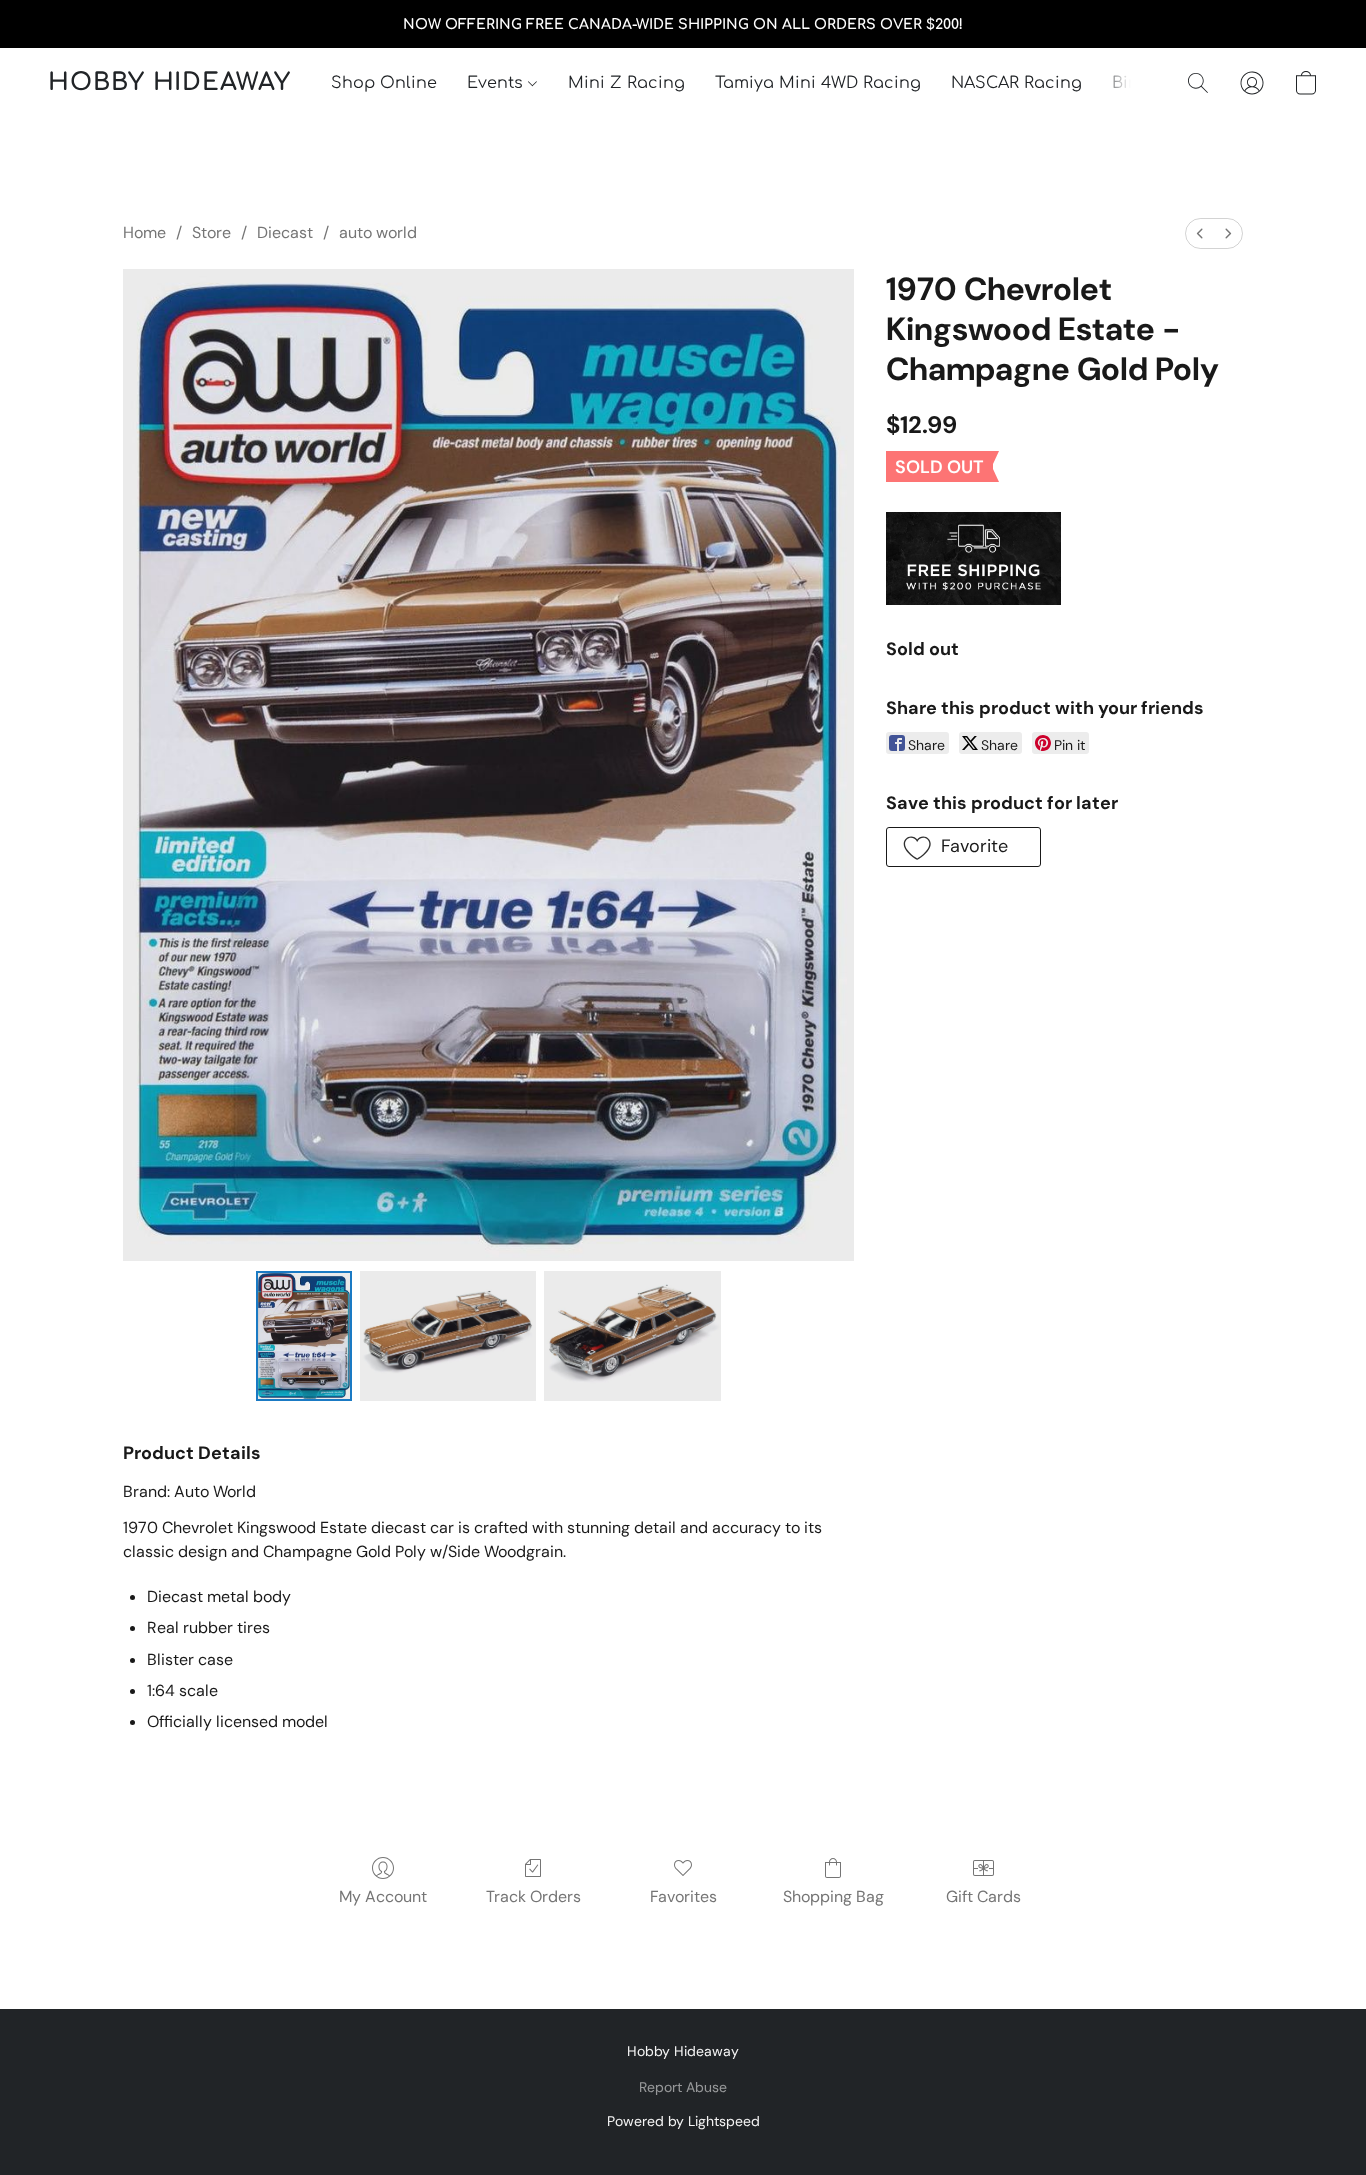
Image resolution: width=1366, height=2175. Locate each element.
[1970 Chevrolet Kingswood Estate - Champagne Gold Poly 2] (632, 1336)
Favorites (683, 1896)
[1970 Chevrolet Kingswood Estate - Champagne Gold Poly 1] (448, 1336)
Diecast (285, 232)
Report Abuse (683, 2087)
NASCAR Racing (1016, 83)
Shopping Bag (833, 1896)
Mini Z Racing (626, 83)
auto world (378, 232)
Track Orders (533, 1896)
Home (144, 232)
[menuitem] (1200, 233)
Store (211, 232)
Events (497, 83)
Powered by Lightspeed (683, 2121)
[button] (169, 83)
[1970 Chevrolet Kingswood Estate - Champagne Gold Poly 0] (304, 1336)
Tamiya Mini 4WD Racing (818, 83)
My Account (383, 1896)
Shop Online (384, 83)
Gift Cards (983, 1896)
